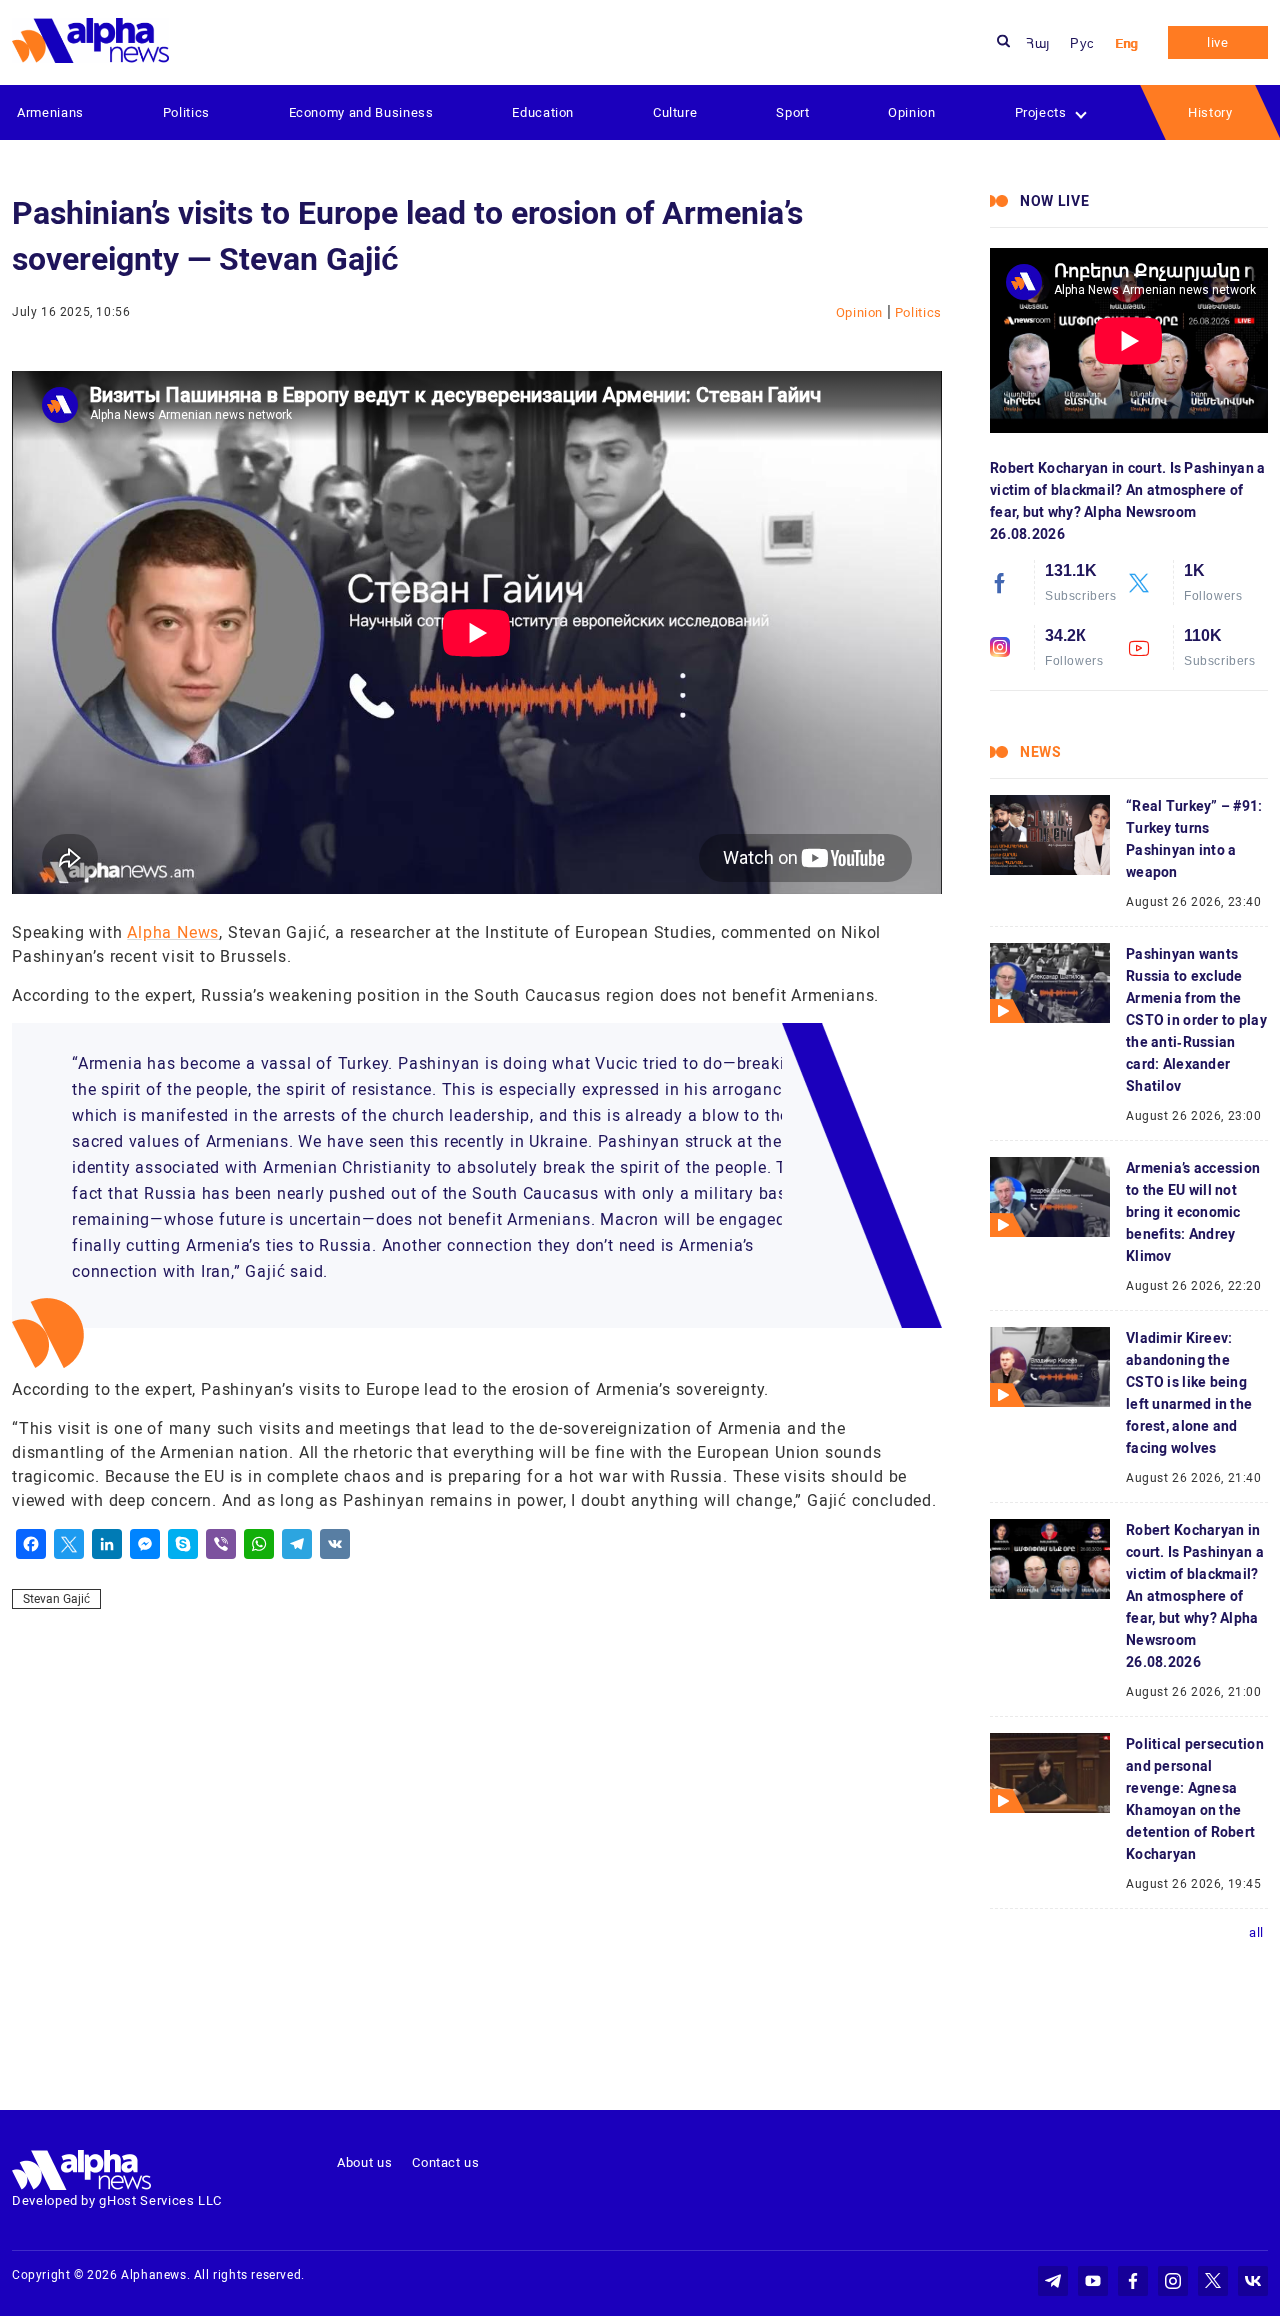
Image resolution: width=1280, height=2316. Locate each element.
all (1256, 1932)
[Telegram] (297, 1544)
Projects (1041, 112)
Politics (186, 112)
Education (543, 112)
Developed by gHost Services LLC (117, 2200)
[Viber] (221, 1544)
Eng (1126, 43)
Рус (1082, 43)
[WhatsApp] (259, 1544)
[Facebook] (31, 1544)
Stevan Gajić (56, 1599)
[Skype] (183, 1544)
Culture (675, 112)
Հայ (1038, 43)
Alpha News (173, 932)
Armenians (50, 112)
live (1218, 42)
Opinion (912, 112)
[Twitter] (69, 1544)
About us (364, 2162)
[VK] (335, 1544)
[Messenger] (145, 1544)
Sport (792, 112)
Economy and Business (361, 112)
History (1210, 112)
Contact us (446, 2162)
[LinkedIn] (107, 1544)
